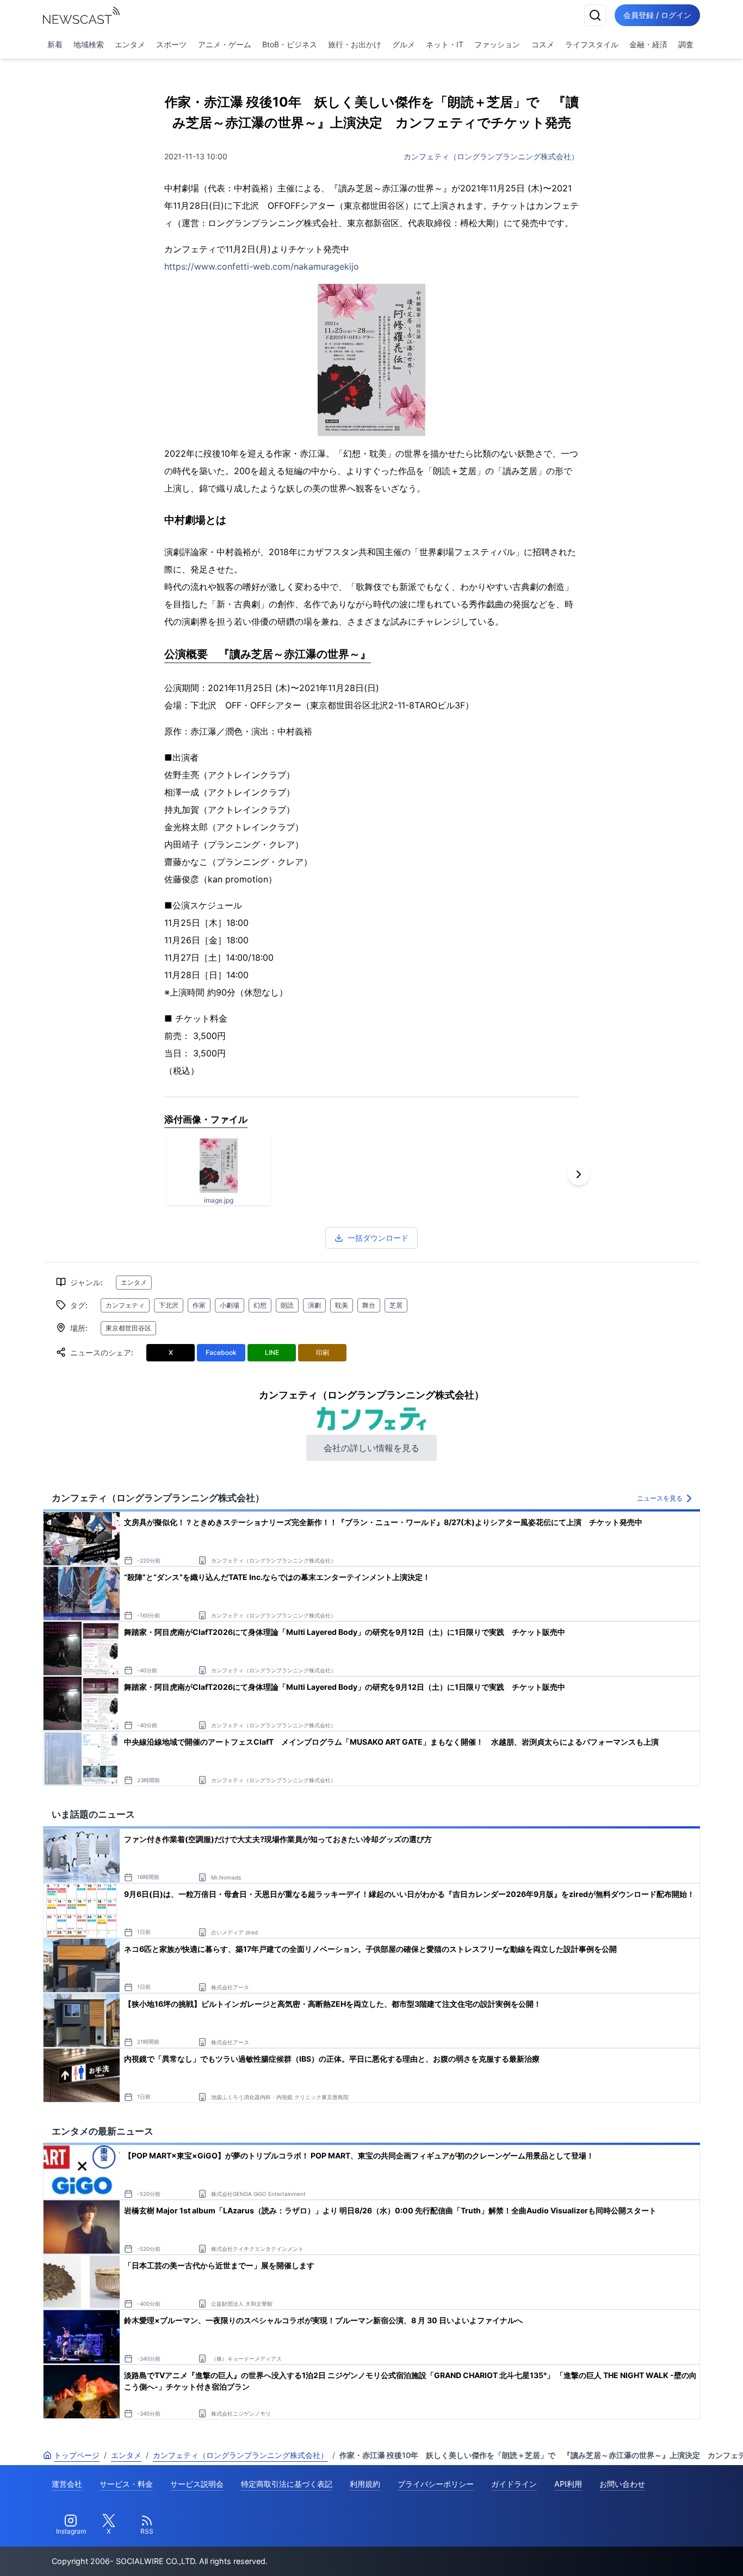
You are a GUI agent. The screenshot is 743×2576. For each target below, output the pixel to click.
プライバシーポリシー (436, 2484)
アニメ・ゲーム (225, 44)
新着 (55, 44)
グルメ (404, 44)
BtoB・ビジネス (290, 44)
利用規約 (365, 2484)
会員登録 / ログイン (657, 15)
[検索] (595, 15)
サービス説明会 (197, 2484)
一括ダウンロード (378, 1238)
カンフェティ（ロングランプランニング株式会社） (491, 156)
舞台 (369, 1305)
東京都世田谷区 (128, 1328)
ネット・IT (445, 44)
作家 (199, 1305)
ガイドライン (514, 2484)
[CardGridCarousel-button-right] (579, 1174)
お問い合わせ (622, 2484)
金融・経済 (648, 44)
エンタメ (130, 44)
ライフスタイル (592, 44)
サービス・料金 (126, 2484)
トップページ (77, 2455)
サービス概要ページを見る (662, 2552)
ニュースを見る (660, 1498)
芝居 (396, 1305)
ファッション (497, 44)
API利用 (568, 2484)
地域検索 (89, 44)
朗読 (287, 1305)
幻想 (260, 1305)
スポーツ (171, 44)
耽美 (342, 1305)
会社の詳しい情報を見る (371, 1448)
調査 (686, 44)
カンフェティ (125, 1305)
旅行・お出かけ (355, 44)
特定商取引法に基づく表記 (287, 2484)
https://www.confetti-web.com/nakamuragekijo (262, 266)
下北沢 (169, 1305)
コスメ (543, 44)
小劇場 (230, 1305)
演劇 (314, 1305)
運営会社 (67, 2484)
